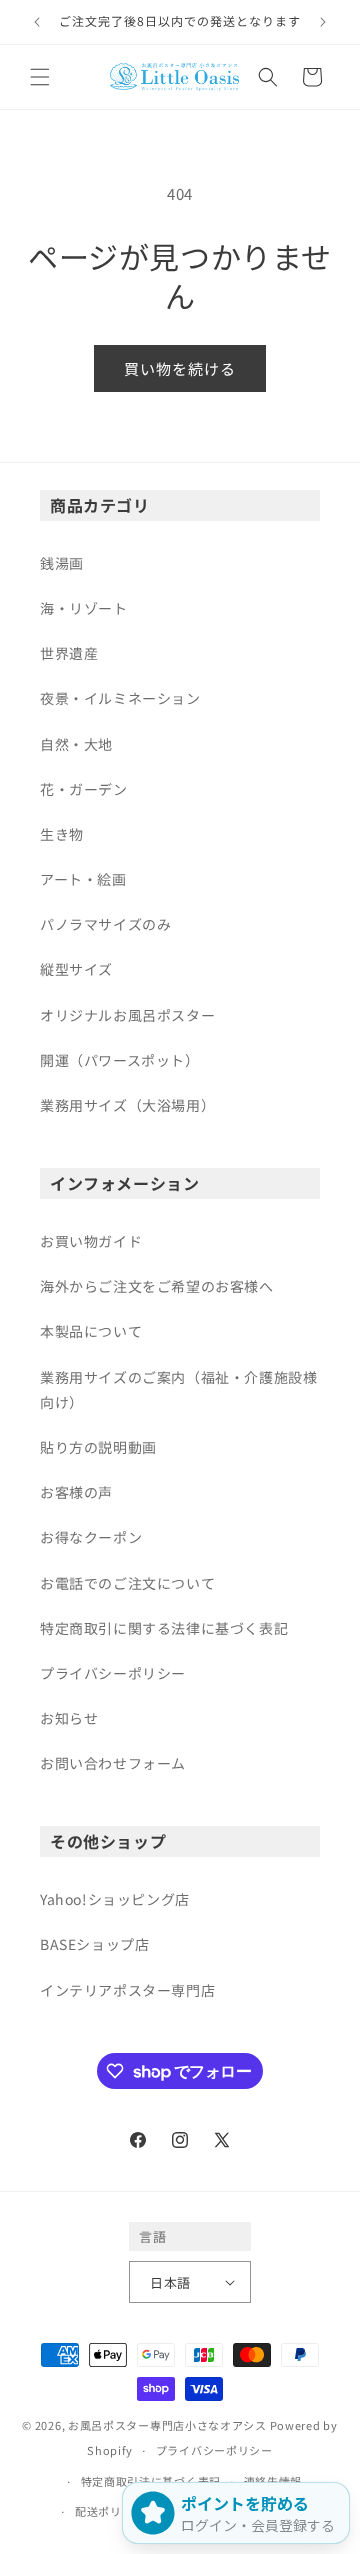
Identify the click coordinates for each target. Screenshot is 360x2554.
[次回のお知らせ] (323, 22)
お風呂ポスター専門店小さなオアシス (167, 2425)
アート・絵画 (83, 879)
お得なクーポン (91, 1537)
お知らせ (69, 1718)
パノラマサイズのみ (105, 924)
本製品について (91, 1331)
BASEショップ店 (94, 1944)
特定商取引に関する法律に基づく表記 (164, 1628)
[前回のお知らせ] (37, 22)
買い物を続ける (180, 368)
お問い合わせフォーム (113, 1763)
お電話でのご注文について (127, 1583)
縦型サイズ (76, 969)
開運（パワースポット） (120, 1060)
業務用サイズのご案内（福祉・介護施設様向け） (178, 1389)
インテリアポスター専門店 (127, 1990)
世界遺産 (69, 653)
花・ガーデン (84, 789)
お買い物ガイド (91, 1241)
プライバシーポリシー (113, 1673)
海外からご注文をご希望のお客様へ (157, 1286)
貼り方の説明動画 (98, 1447)
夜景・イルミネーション (120, 698)
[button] (40, 77)
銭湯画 (62, 563)
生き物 (62, 834)
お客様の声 (76, 1492)
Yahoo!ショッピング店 (115, 1899)
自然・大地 (76, 744)
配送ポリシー (110, 2511)
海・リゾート (84, 608)
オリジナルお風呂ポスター (127, 1015)
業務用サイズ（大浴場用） (127, 1105)
